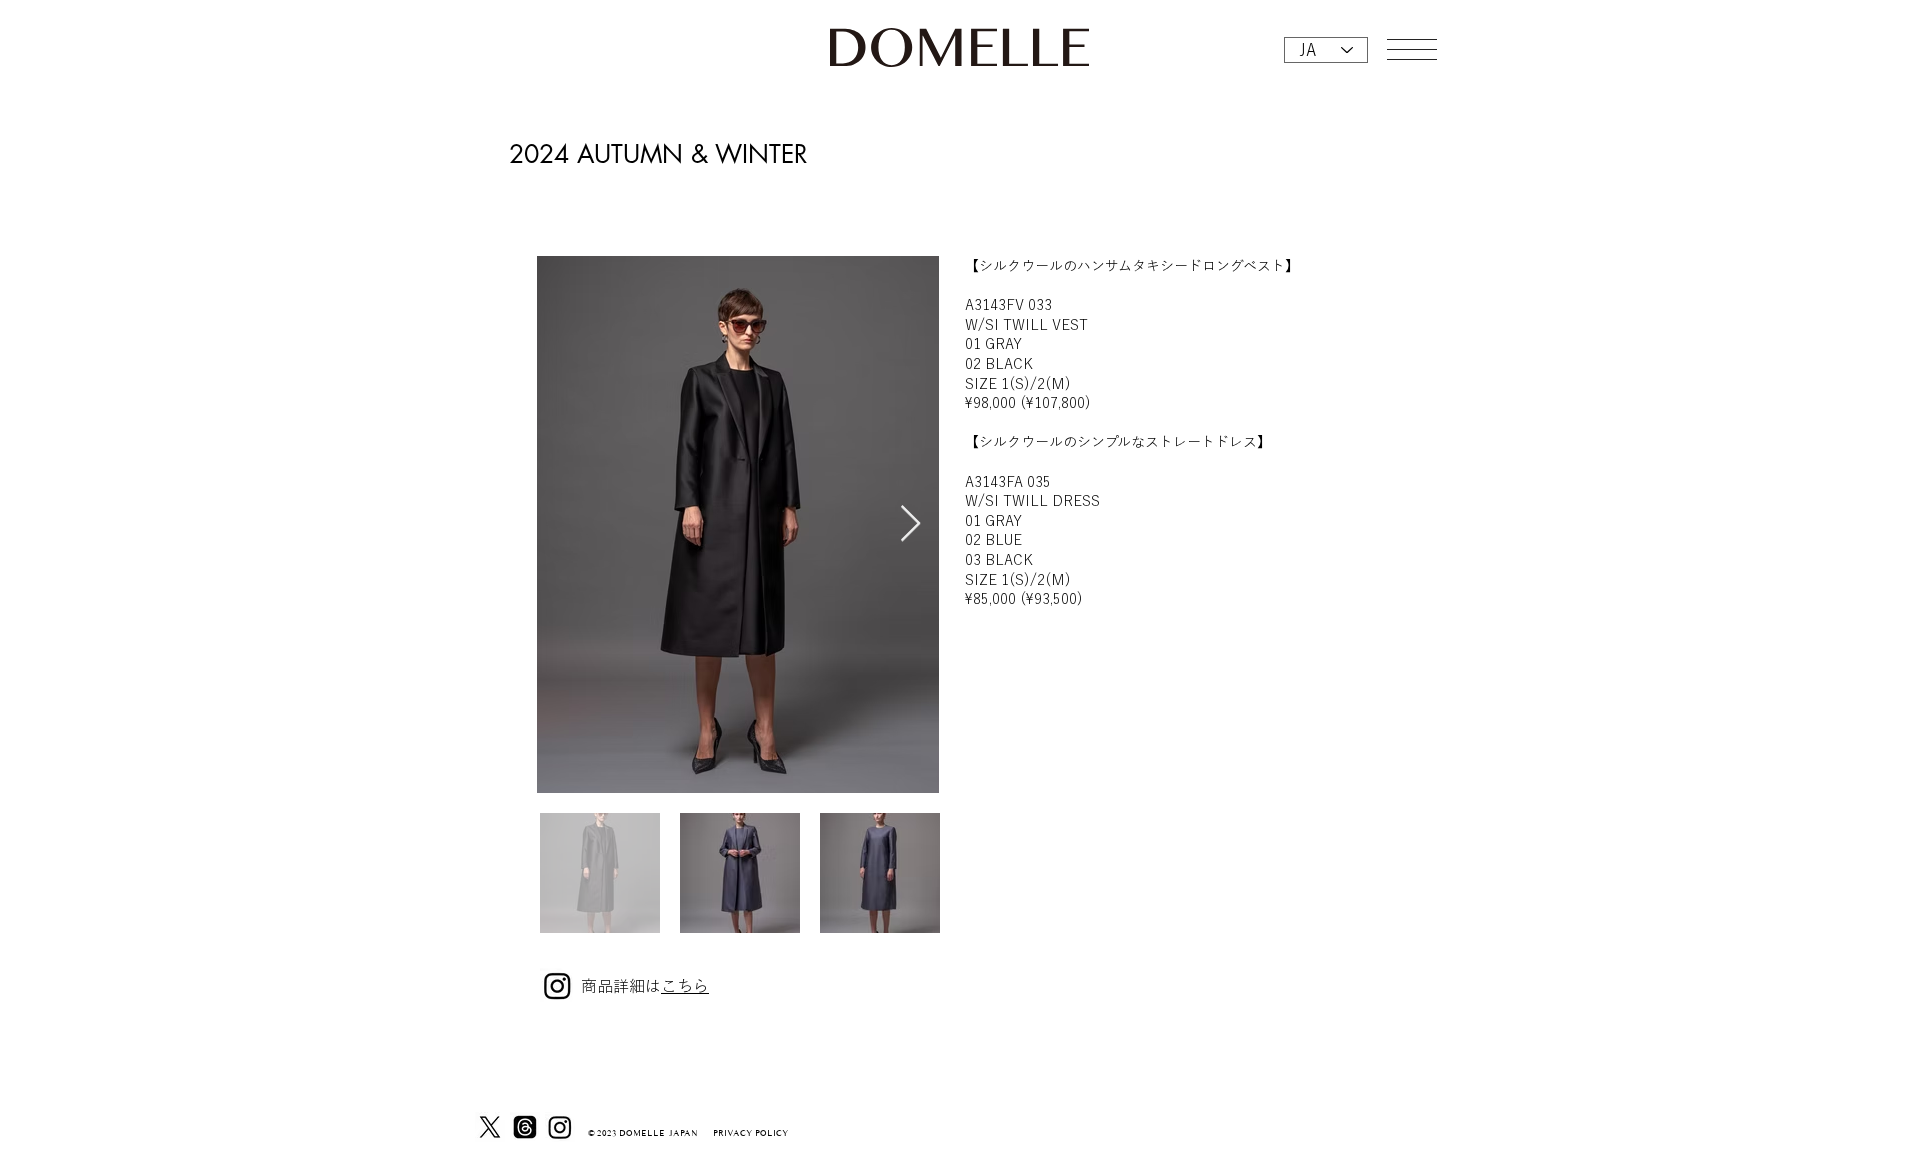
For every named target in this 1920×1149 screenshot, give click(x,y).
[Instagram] (560, 1127)
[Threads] (525, 1127)
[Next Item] (910, 524)
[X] (490, 1127)
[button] (1412, 49)
